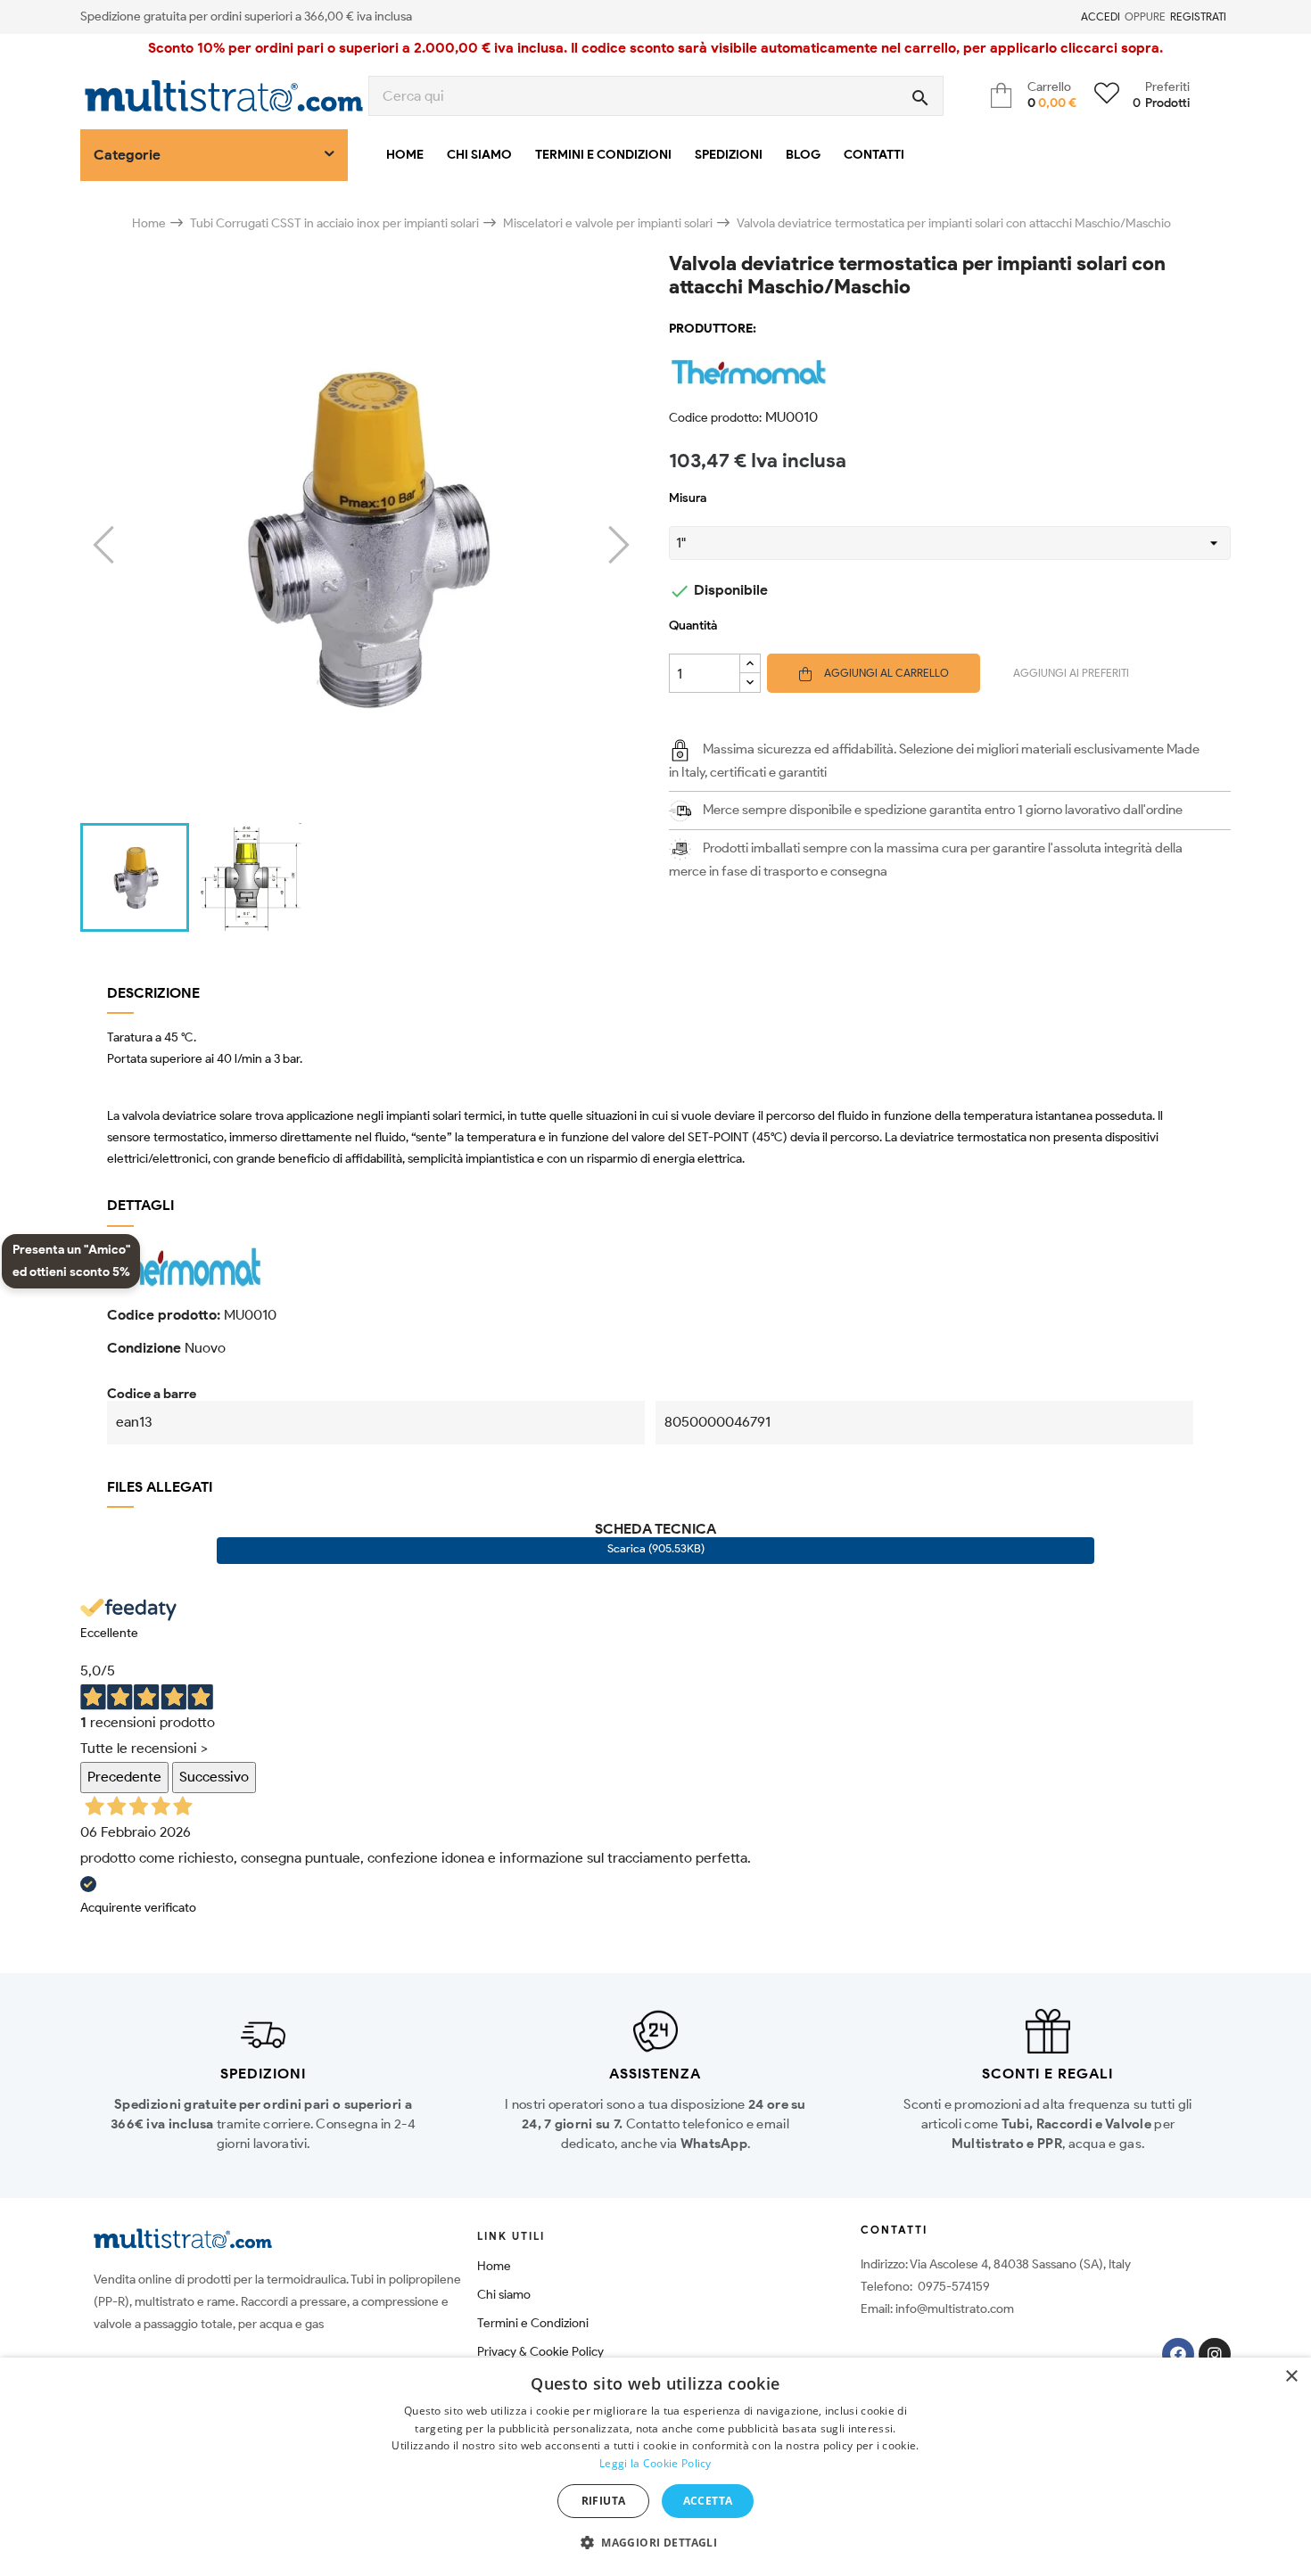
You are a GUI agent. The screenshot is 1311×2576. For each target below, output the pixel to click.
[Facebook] (1178, 2354)
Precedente (124, 1777)
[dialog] (655, 2467)
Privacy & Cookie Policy (540, 2352)
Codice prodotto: (715, 418)
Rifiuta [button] (604, 2501)
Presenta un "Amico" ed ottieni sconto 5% (71, 1261)
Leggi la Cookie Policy (655, 2463)
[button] (655, 2543)
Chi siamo (504, 2295)
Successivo (214, 1777)
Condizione (144, 1348)
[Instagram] (1215, 2354)
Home (494, 2266)
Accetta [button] (708, 2501)
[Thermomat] (950, 373)
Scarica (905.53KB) (656, 1548)
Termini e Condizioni (533, 2323)
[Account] (1070, 17)
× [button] (1291, 2377)
